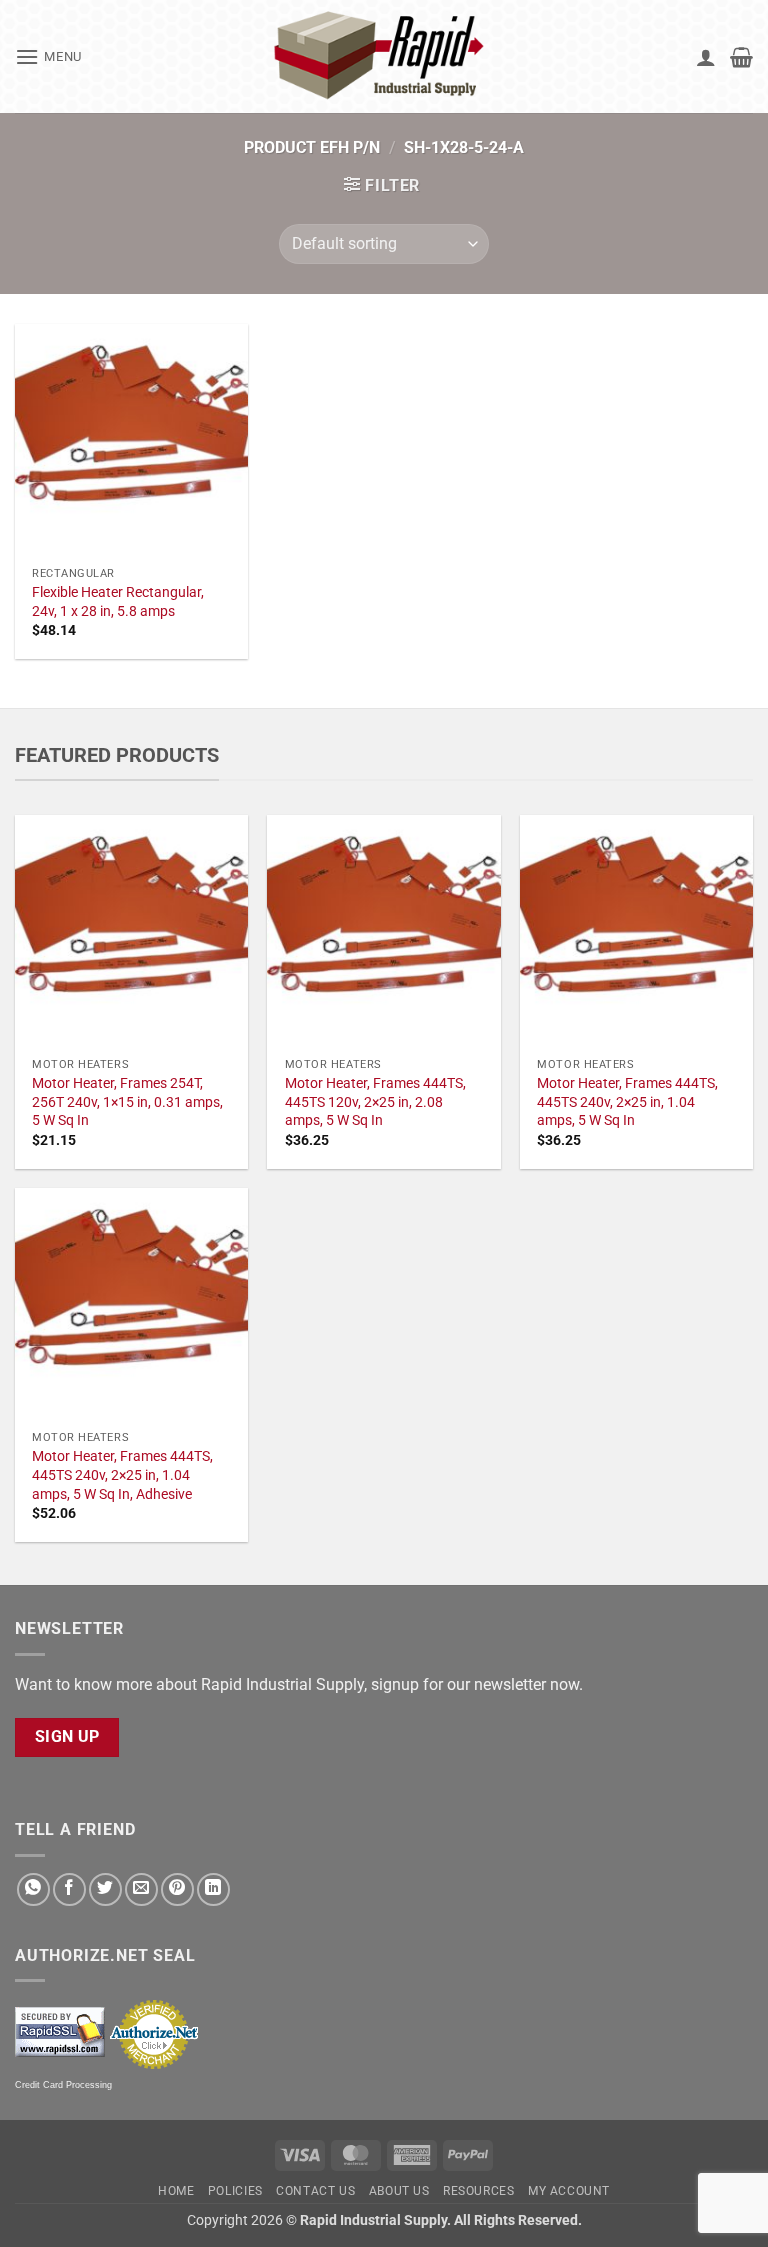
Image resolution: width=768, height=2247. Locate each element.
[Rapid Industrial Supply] (384, 56)
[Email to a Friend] (141, 1889)
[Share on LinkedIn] (213, 1889)
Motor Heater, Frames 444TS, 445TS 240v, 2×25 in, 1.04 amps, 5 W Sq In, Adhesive (122, 1475)
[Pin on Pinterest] (177, 1889)
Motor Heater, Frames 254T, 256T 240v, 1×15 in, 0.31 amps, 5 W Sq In (127, 1102)
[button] (48, 56)
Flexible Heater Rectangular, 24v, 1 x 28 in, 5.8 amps (118, 602)
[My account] (706, 57)
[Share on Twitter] (105, 1889)
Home (176, 2191)
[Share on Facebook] (69, 1889)
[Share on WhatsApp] (33, 1889)
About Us (399, 2191)
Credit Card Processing (63, 2085)
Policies (235, 2191)
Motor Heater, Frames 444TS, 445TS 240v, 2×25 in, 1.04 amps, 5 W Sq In (627, 1102)
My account (569, 2191)
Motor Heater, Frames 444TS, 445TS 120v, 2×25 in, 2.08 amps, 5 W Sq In (375, 1102)
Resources (479, 2191)
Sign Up (67, 1737)
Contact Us (315, 2191)
